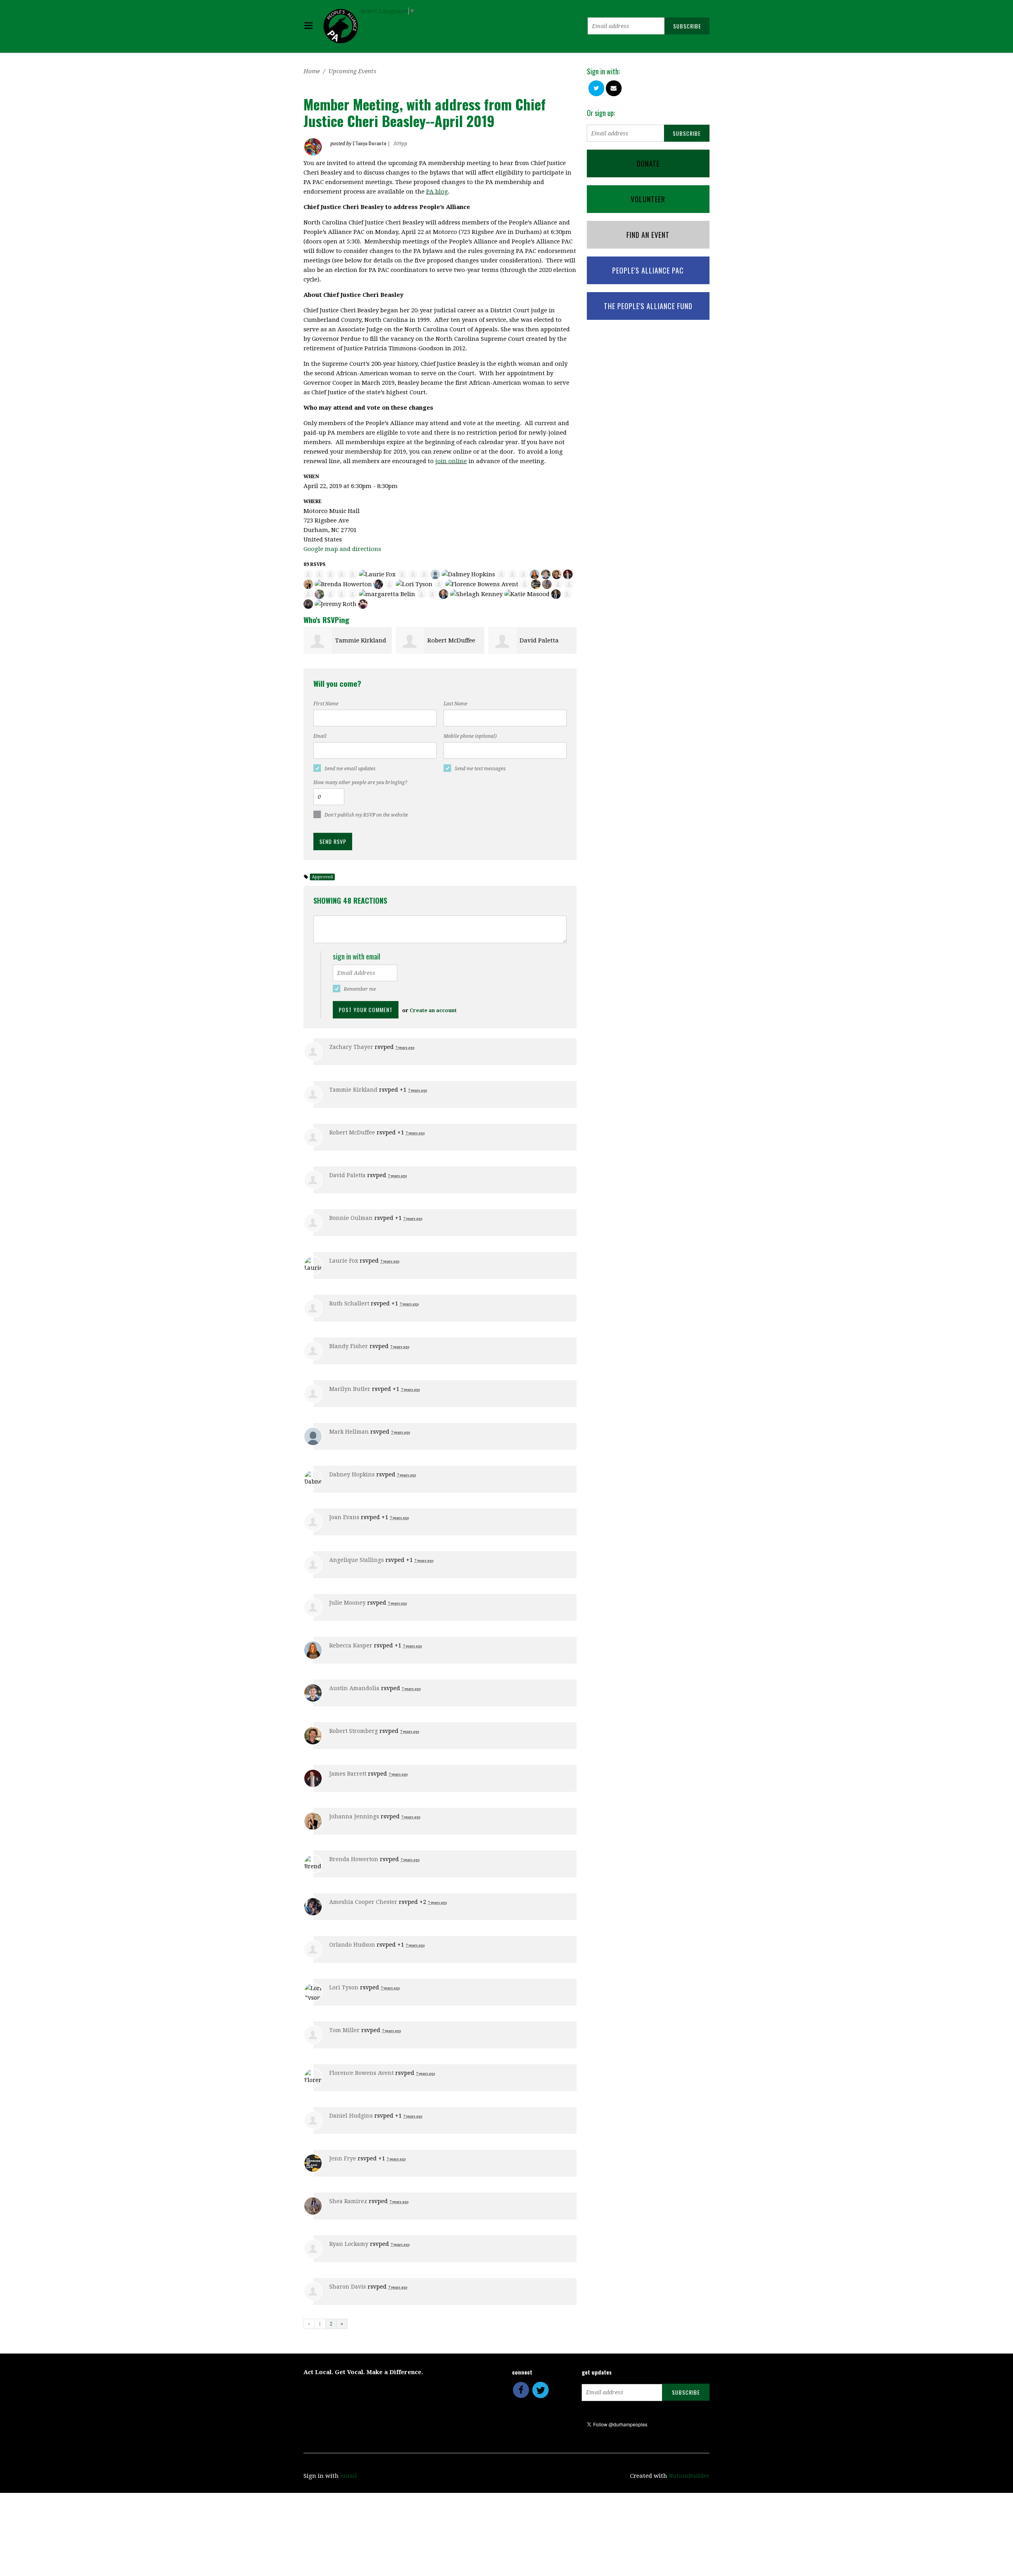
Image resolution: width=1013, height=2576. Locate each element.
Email (320, 736)
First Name (326, 704)
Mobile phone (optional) (470, 736)
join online (451, 461)
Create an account (433, 1010)
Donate (648, 163)
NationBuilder (689, 2476)
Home (312, 71)
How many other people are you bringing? (360, 783)
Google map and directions (342, 549)
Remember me (360, 989)
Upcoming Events (352, 71)
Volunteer (648, 199)
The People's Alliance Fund (648, 306)
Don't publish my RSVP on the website (366, 815)
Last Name (455, 704)
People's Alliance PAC (648, 270)
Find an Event (648, 235)
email (349, 2476)
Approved (322, 877)
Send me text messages (480, 769)
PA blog (437, 192)
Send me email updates (350, 769)
